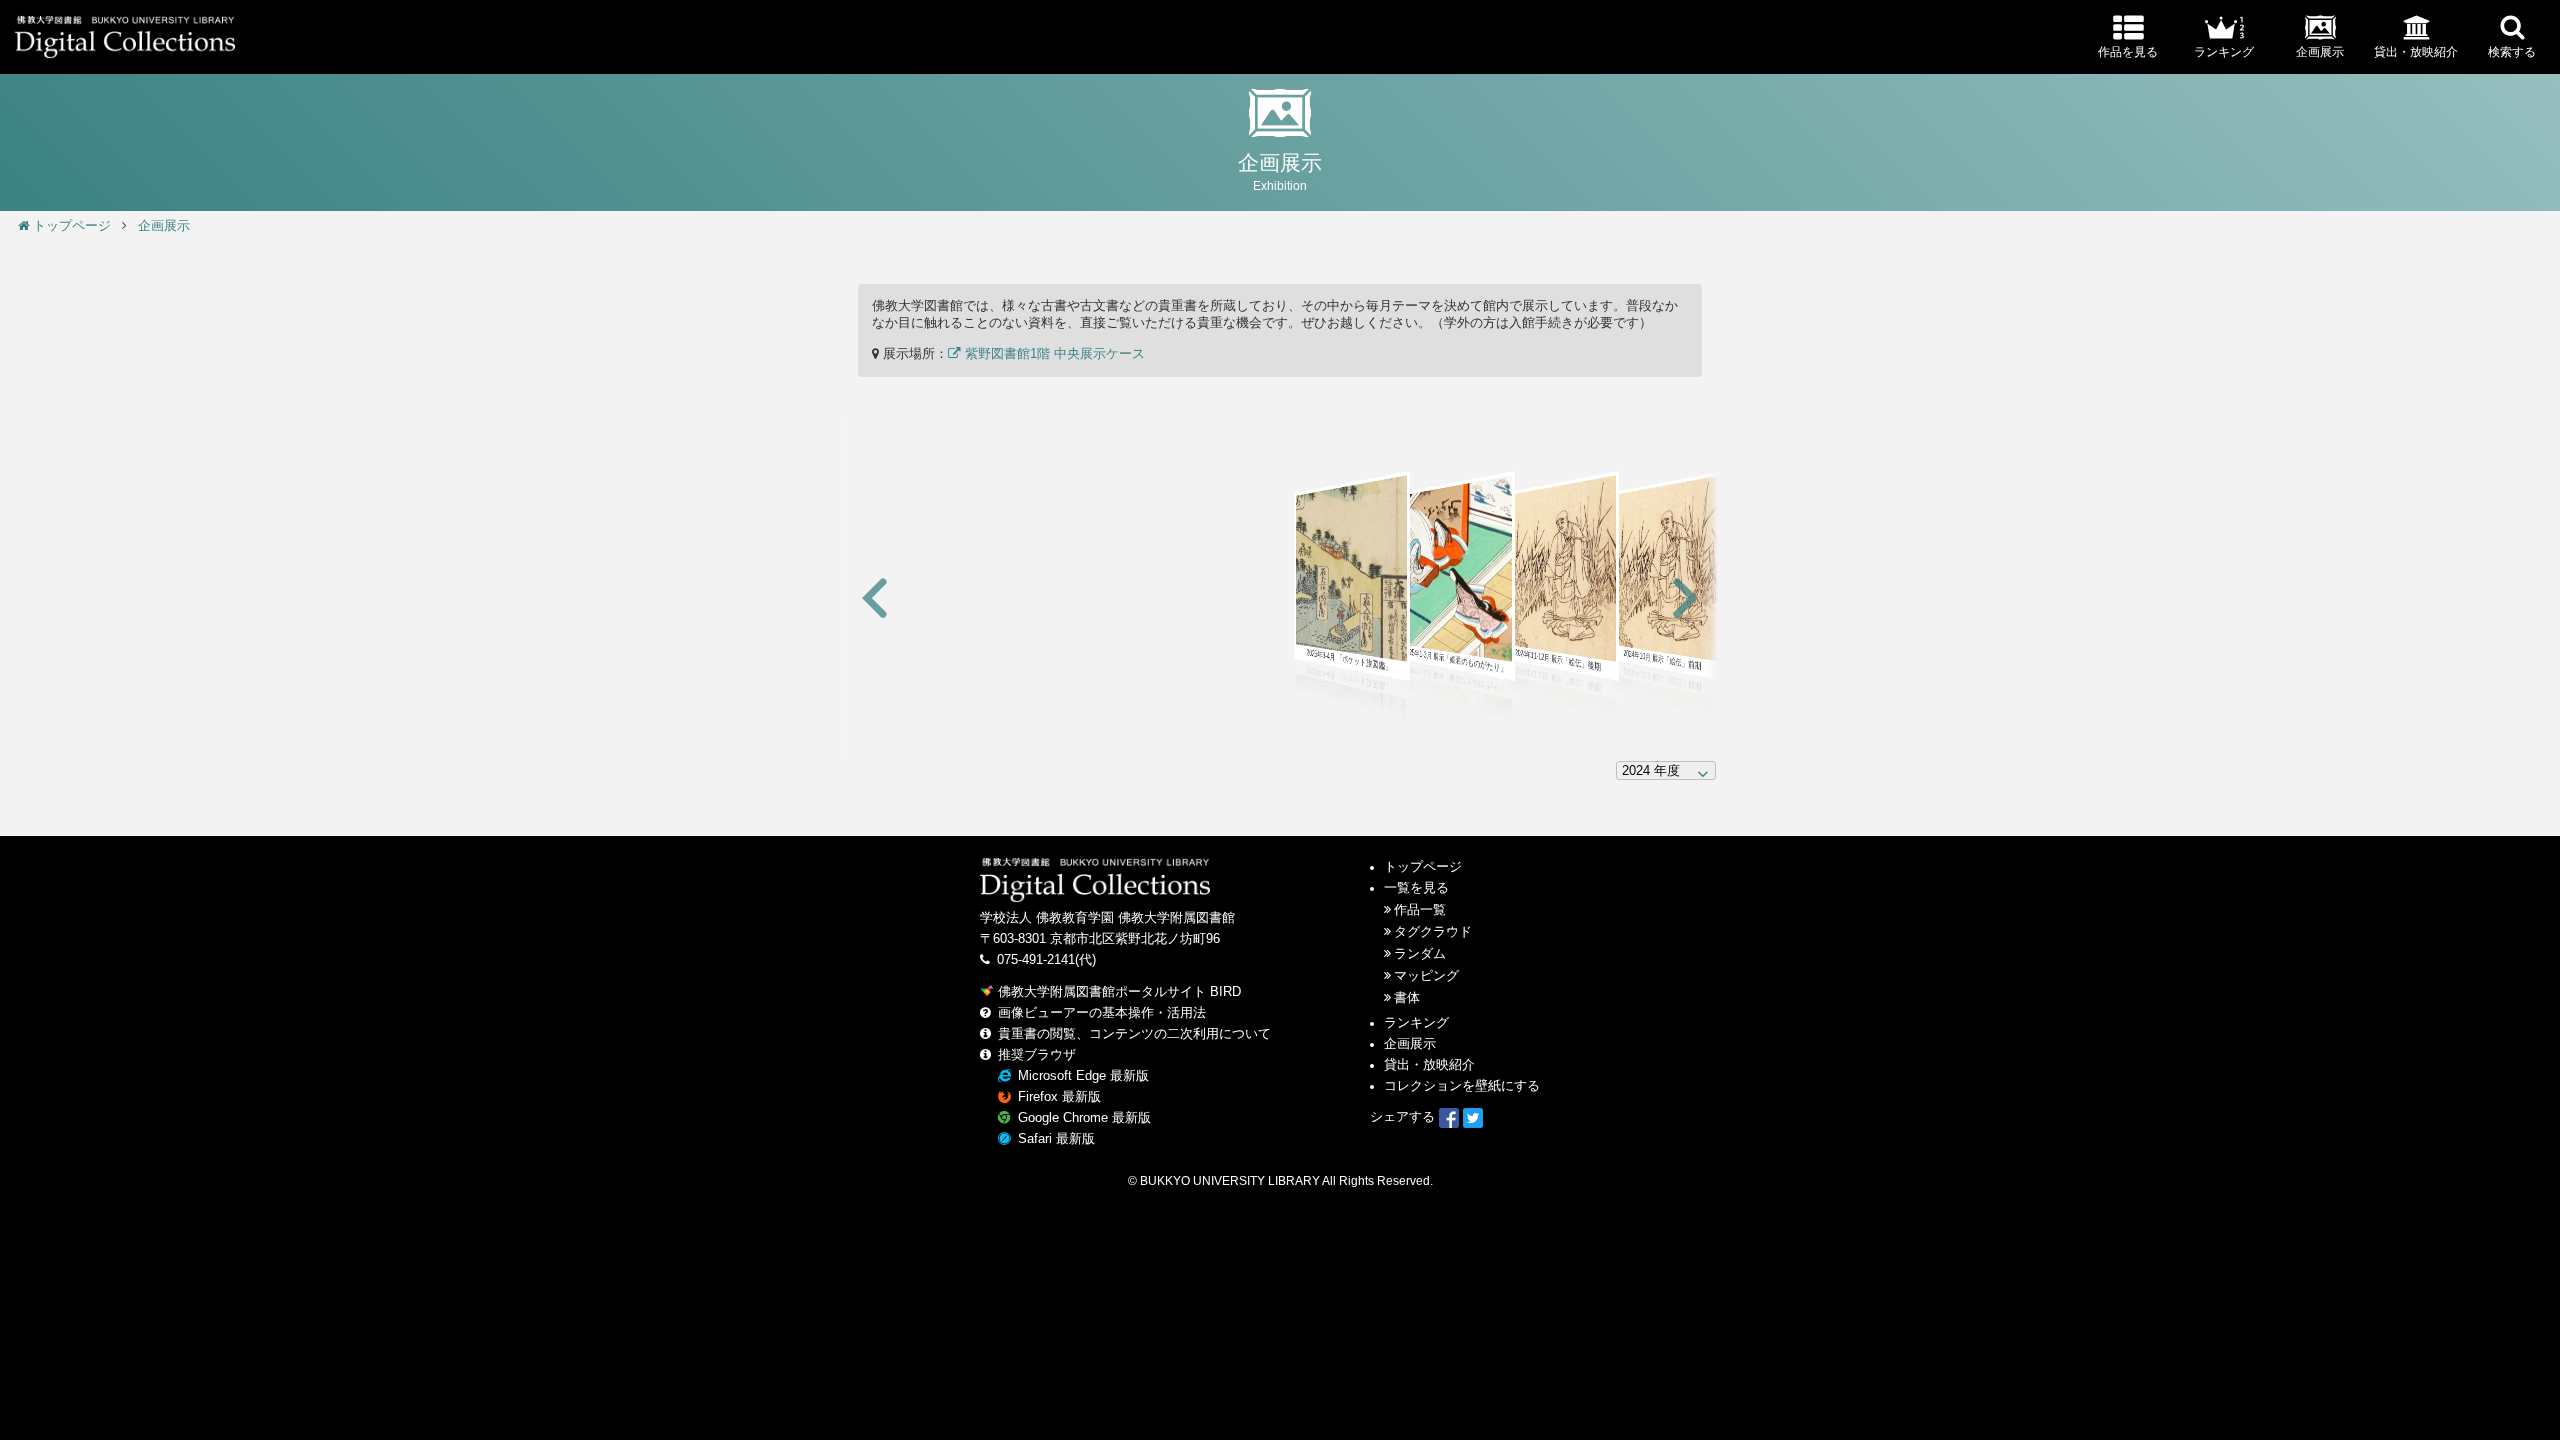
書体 (1407, 998)
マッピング (1426, 976)
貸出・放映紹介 (1429, 1065)
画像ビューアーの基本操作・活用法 (1102, 1013)
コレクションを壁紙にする (1462, 1086)
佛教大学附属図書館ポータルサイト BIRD (1119, 992)
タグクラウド (1433, 932)
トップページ (72, 226)
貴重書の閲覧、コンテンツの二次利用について (1134, 1034)
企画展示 (164, 226)
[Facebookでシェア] (1449, 1117)
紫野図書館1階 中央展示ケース (1053, 354)
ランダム (1420, 954)
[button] (875, 599)
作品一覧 (1420, 910)
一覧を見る (1416, 888)
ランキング (1416, 1023)
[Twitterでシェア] (1473, 1117)
